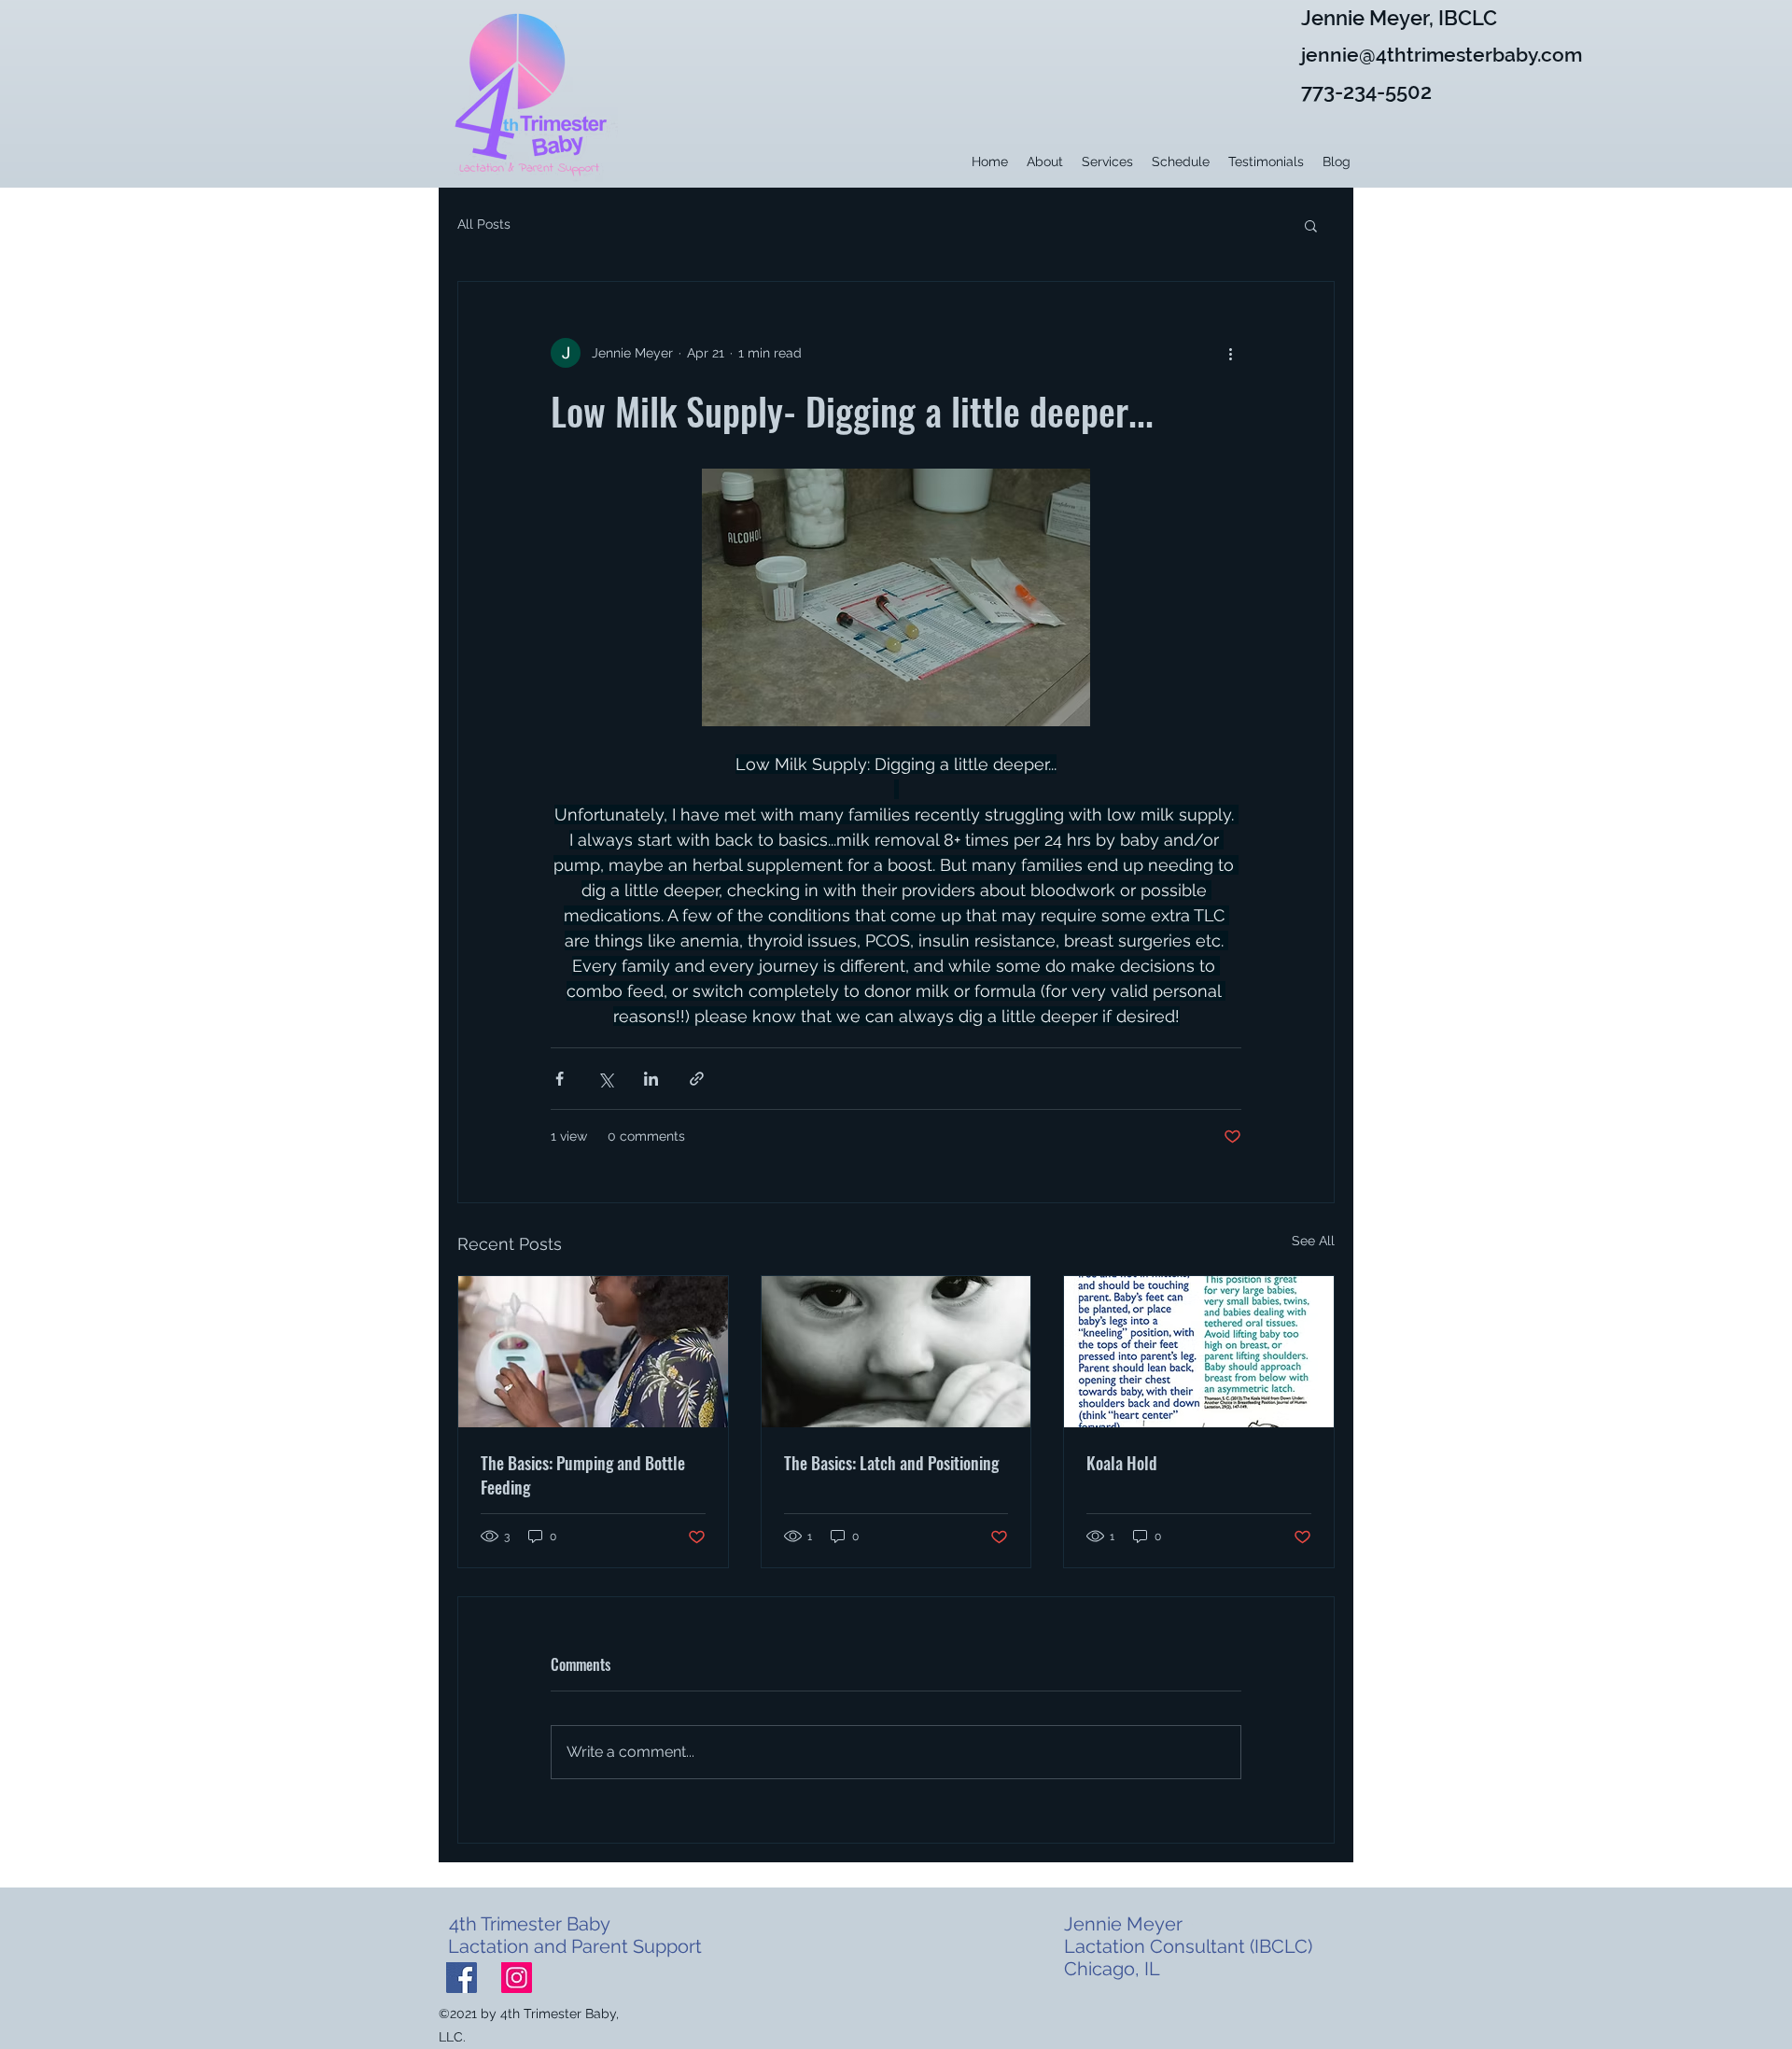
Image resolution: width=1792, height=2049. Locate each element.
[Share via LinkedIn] (651, 1079)
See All (1313, 1241)
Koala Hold (1122, 1463)
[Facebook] (462, 1978)
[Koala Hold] (1199, 1352)
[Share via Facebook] (560, 1079)
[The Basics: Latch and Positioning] (896, 1352)
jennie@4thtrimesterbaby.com (1442, 55)
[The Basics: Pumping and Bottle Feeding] (593, 1352)
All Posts (484, 224)
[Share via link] (697, 1079)
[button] (1311, 225)
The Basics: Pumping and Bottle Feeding (583, 1475)
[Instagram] (517, 1978)
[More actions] (1230, 353)
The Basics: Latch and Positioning (891, 1463)
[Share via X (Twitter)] (605, 1079)
